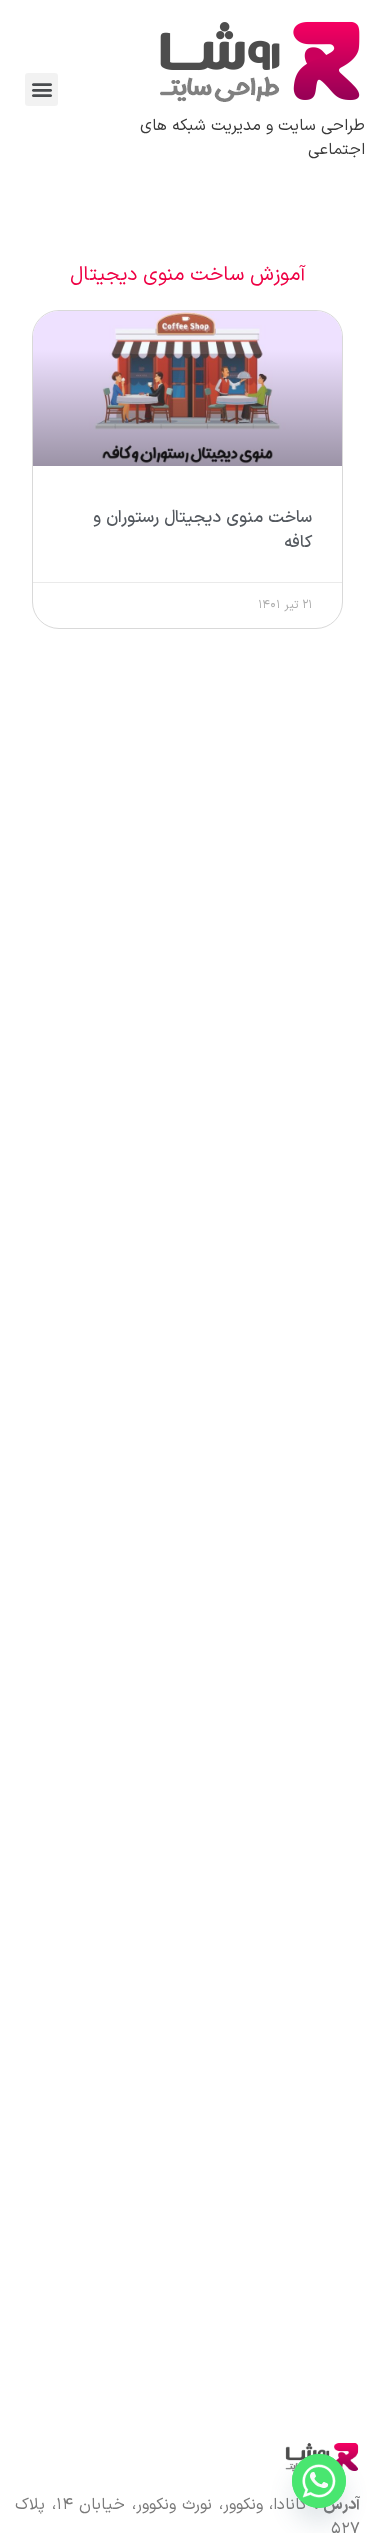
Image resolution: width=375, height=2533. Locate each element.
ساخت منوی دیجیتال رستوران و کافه (202, 531)
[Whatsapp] (319, 2481)
